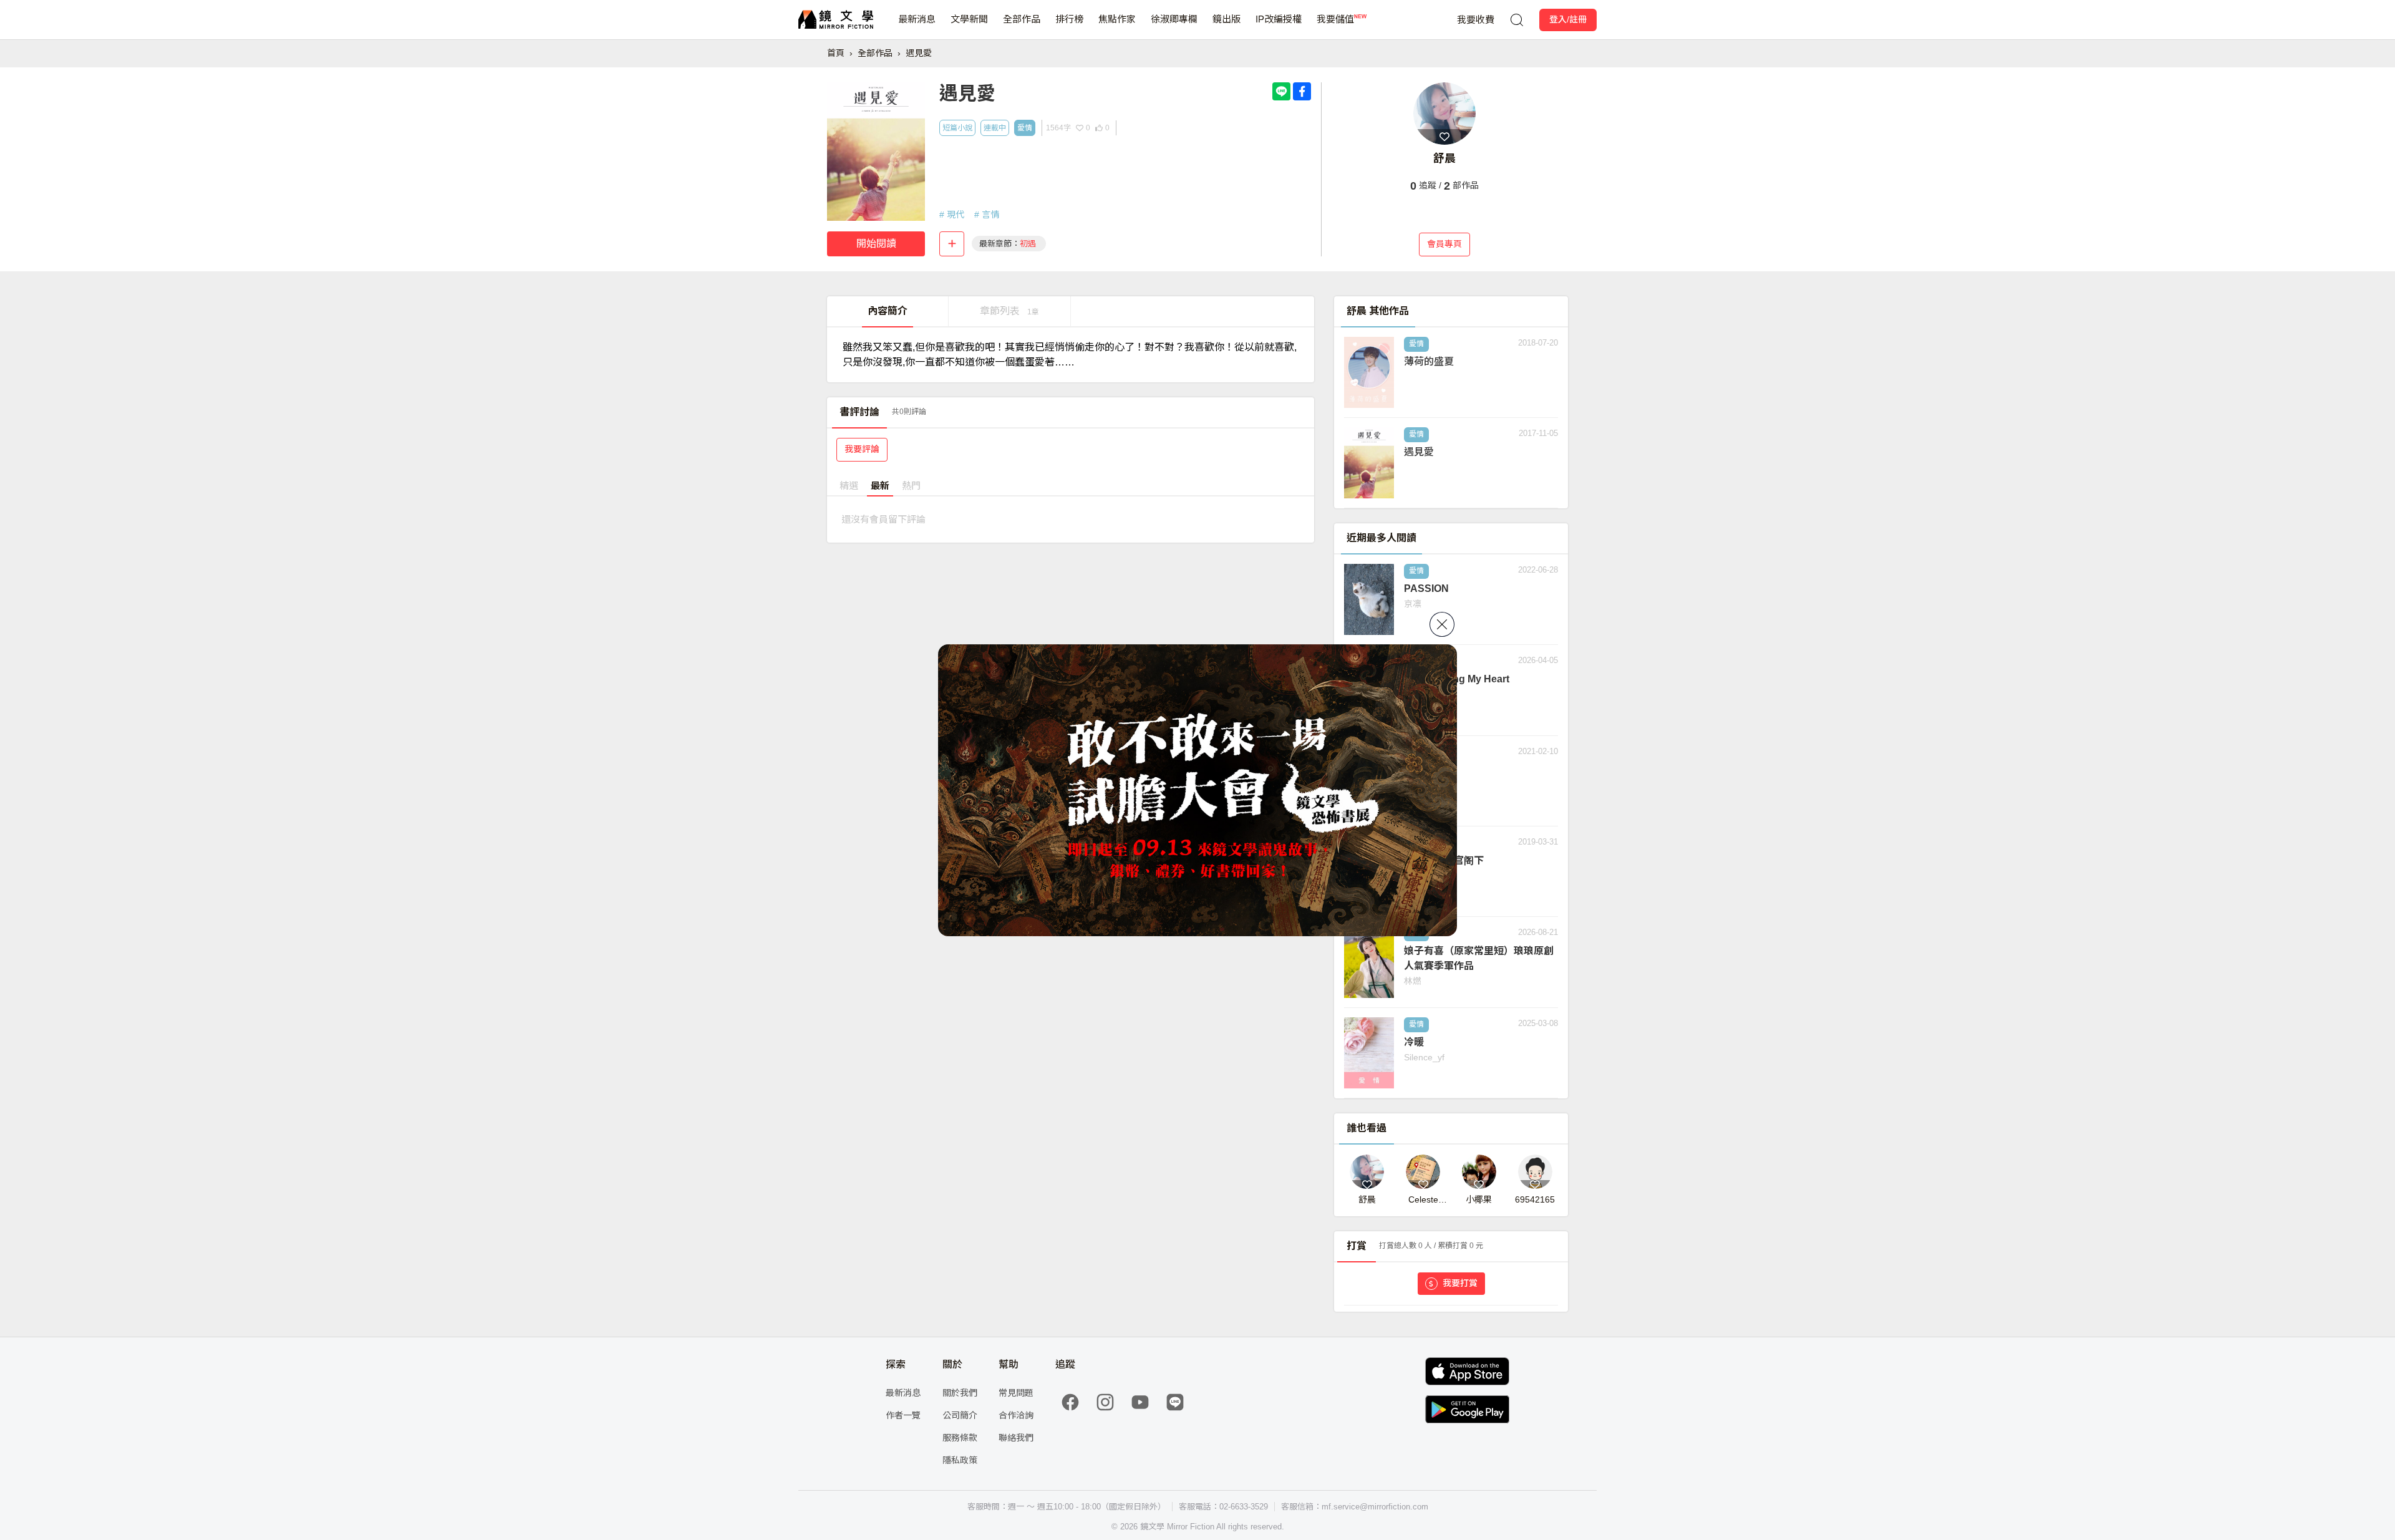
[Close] (1442, 624)
